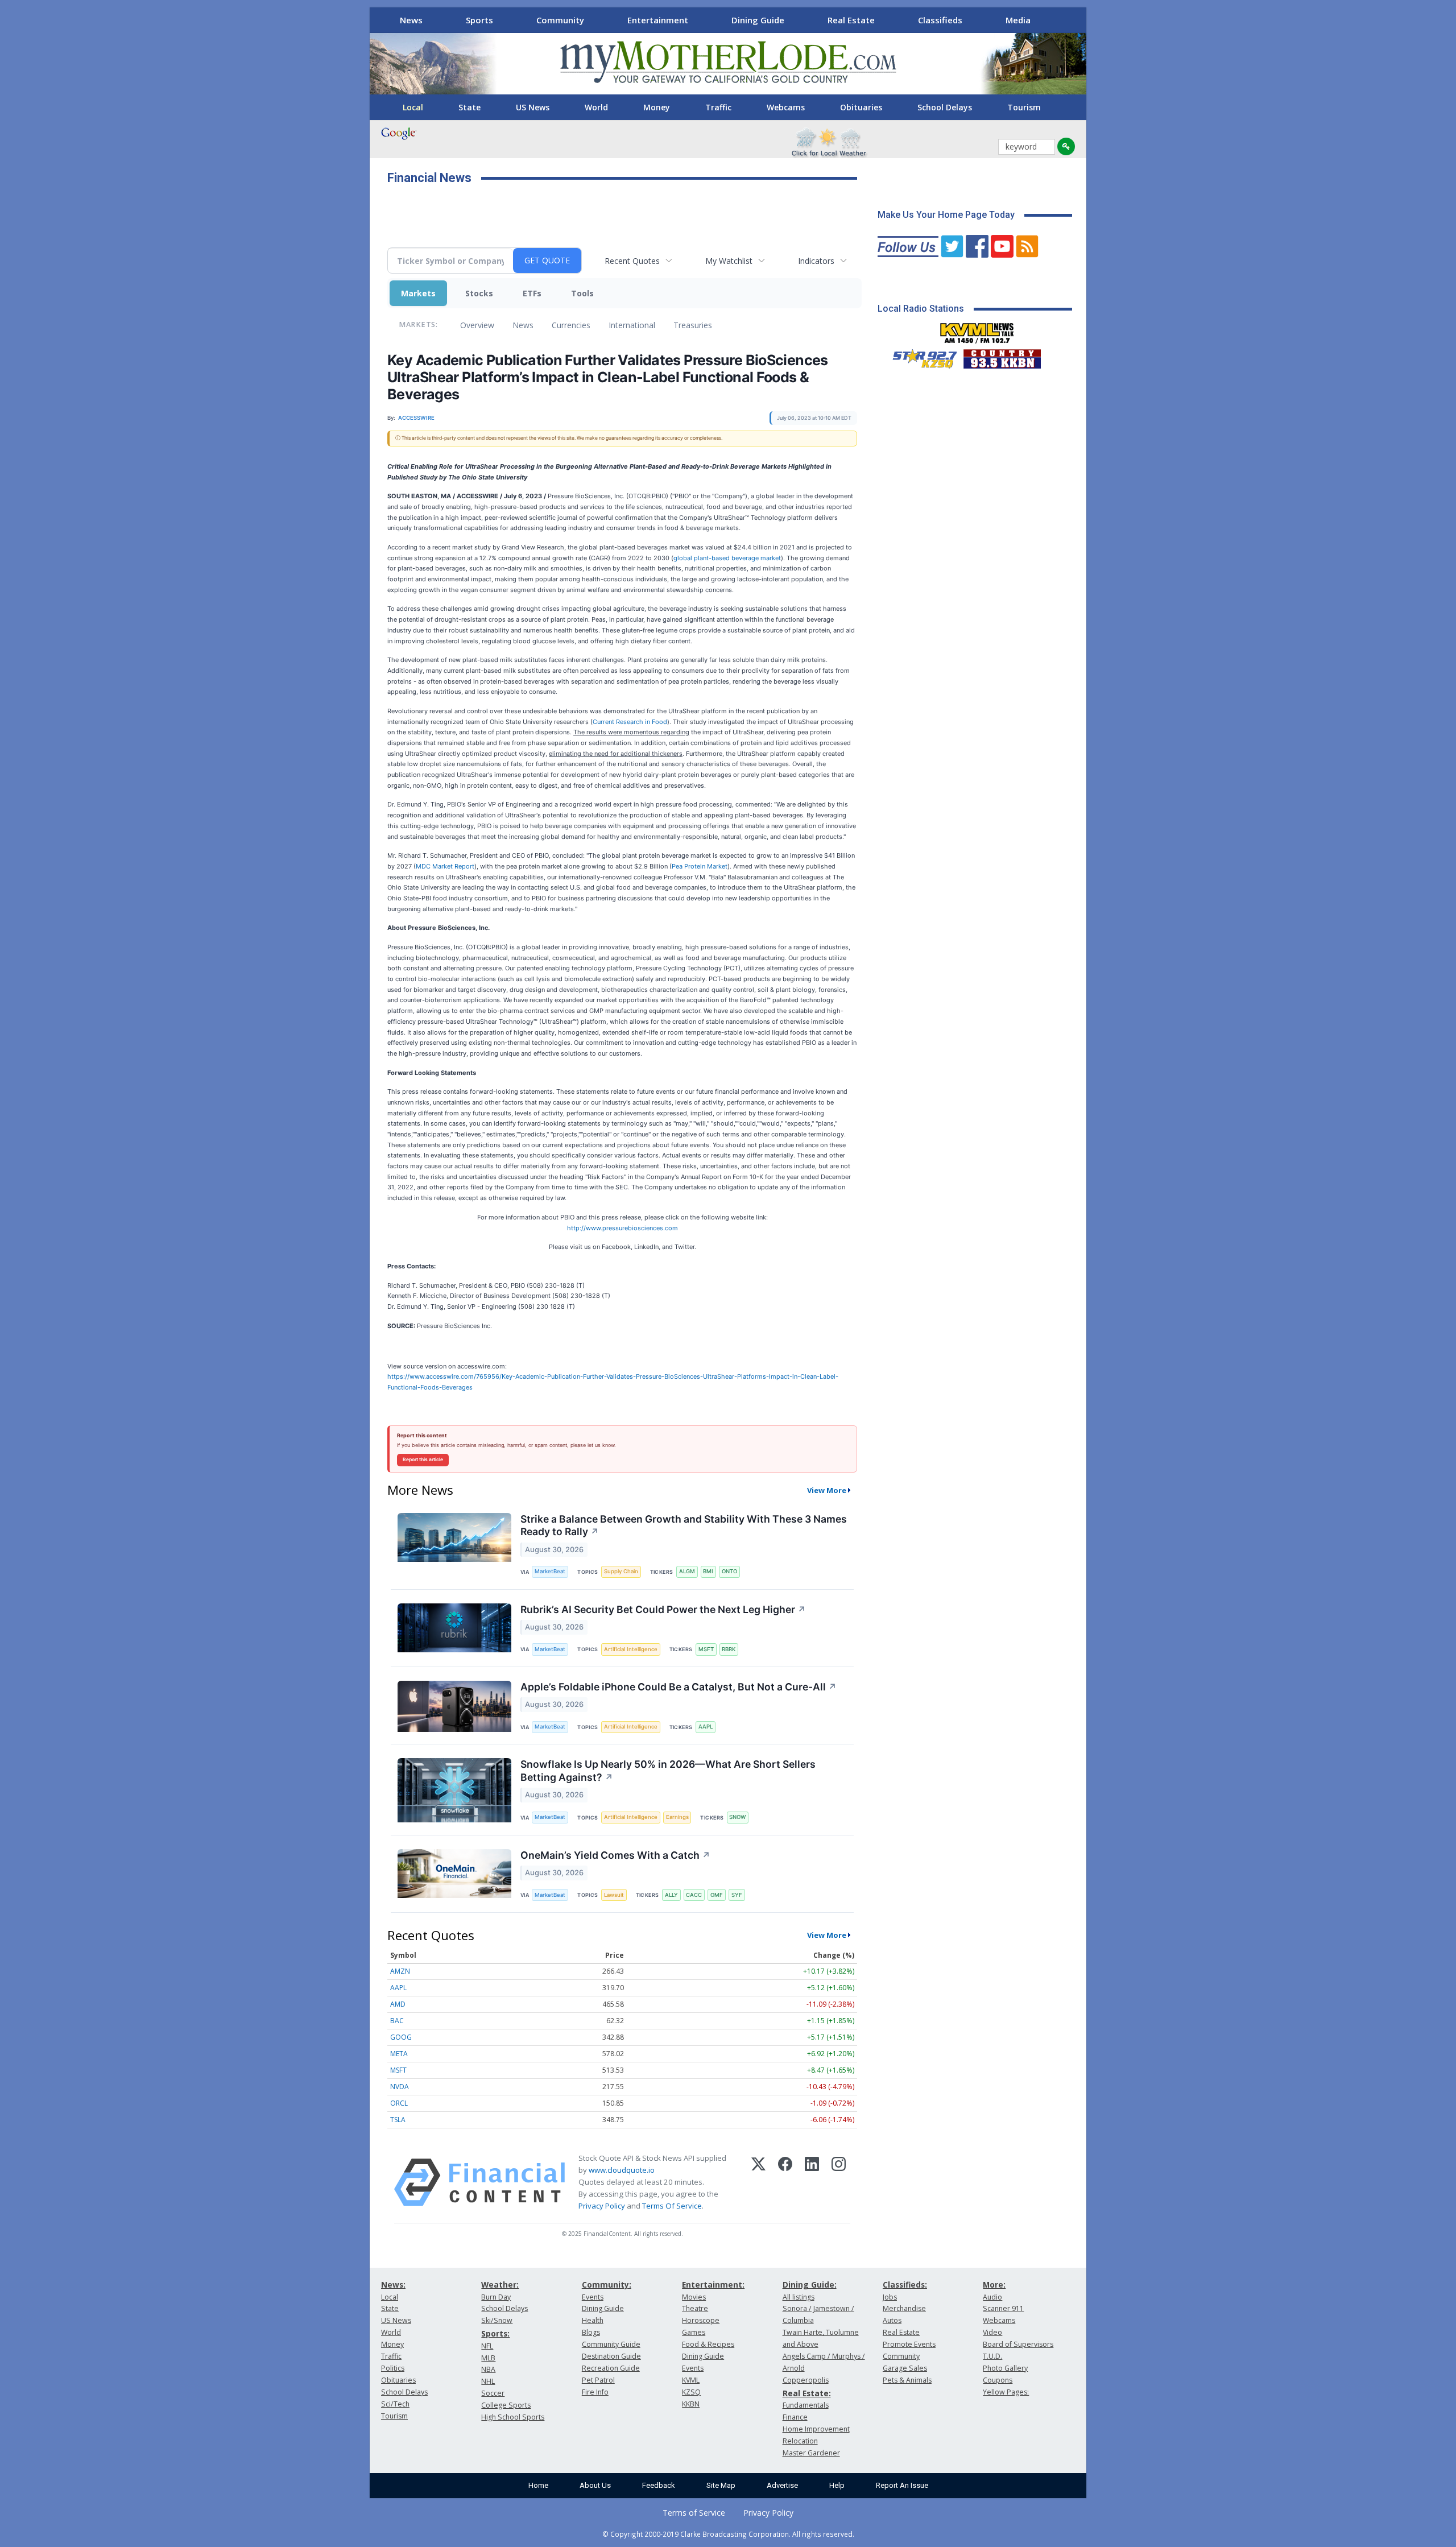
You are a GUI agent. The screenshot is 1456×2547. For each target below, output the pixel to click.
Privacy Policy (602, 2206)
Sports (479, 20)
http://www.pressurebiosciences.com (622, 1228)
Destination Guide (611, 2356)
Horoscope (701, 2320)
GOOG (401, 2037)
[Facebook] (785, 2182)
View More (827, 1490)
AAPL (706, 1727)
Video (992, 2332)
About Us (595, 2485)
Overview (477, 325)
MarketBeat (550, 1571)
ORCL (399, 2103)
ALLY (671, 1895)
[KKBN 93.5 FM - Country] (1002, 356)
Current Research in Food (630, 722)
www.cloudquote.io (622, 2170)
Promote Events (909, 2344)
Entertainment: (713, 2285)
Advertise (782, 2485)
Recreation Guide (611, 2368)
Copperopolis (806, 2380)
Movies (694, 2297)
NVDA (400, 2087)
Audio (992, 2297)
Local (413, 107)
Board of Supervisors (1018, 2344)
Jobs (890, 2297)
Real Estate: (807, 2393)
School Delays (945, 107)
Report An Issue (902, 2485)
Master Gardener (811, 2453)
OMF (717, 1895)
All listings (799, 2297)
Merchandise (904, 2308)
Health (593, 2320)
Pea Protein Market (700, 866)
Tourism (1024, 107)
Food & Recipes (708, 2344)
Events (593, 2297)
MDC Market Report (445, 866)
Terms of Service (694, 2513)
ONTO (729, 1571)
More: (994, 2285)
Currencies (571, 325)
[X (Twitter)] (758, 2182)
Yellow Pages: (1006, 2392)
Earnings (677, 1817)
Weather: (500, 2285)
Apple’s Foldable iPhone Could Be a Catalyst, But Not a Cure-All (679, 1687)
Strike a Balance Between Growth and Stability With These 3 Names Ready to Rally (684, 1525)
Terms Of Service (672, 2206)
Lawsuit (614, 1895)
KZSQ (691, 2392)
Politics (393, 2368)
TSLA (398, 2120)
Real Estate (851, 20)
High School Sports (513, 2417)
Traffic (718, 107)
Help (837, 2485)
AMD (398, 2004)
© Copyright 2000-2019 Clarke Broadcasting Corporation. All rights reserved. (728, 2534)
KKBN (691, 2404)
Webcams (786, 107)
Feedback (659, 2485)
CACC (694, 1895)
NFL (487, 2346)
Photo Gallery (1005, 2368)
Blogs (591, 2332)
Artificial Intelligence (631, 1649)
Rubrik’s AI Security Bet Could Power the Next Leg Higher (663, 1609)
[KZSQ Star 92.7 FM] (920, 356)
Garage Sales (905, 2368)
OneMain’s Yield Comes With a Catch (615, 1855)
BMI (708, 1571)
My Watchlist (729, 261)
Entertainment (658, 20)
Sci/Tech (395, 2404)
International (632, 325)
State (470, 107)
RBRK (729, 1649)
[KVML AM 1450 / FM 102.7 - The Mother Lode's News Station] (977, 330)
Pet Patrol (598, 2380)
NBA (488, 2369)
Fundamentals (806, 2405)
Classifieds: (905, 2285)
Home (538, 2485)
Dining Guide (758, 20)
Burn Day (496, 2297)
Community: (607, 2285)
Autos (892, 2320)
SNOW (737, 1817)
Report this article (423, 1459)
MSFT (706, 1649)
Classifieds (940, 20)
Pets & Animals (907, 2380)
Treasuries (693, 325)
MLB (488, 2358)
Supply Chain (621, 1571)
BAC (397, 2021)
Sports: (495, 2333)
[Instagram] (839, 2182)
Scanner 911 (1003, 2308)
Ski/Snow (497, 2320)
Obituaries (861, 107)
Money (657, 107)
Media (1018, 20)
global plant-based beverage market (727, 558)
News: (393, 2285)
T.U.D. (992, 2356)
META (399, 2054)
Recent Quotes (632, 261)
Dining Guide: (810, 2285)
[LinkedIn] (812, 2182)
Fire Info (595, 2392)
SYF (737, 1895)
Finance (795, 2417)
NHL (488, 2381)
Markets (418, 293)
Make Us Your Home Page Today (946, 215)
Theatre (695, 2308)
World (596, 107)
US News (533, 107)
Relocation (800, 2441)
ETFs (532, 293)
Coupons (998, 2380)
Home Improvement (816, 2429)
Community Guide (611, 2344)
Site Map (721, 2485)
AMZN (400, 1971)
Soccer (493, 2393)
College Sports (506, 2405)
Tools (582, 293)
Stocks (479, 293)
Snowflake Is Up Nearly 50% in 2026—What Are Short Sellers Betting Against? (668, 1771)
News (411, 20)
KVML (691, 2380)
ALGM (687, 1571)
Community (560, 20)
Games (694, 2332)
